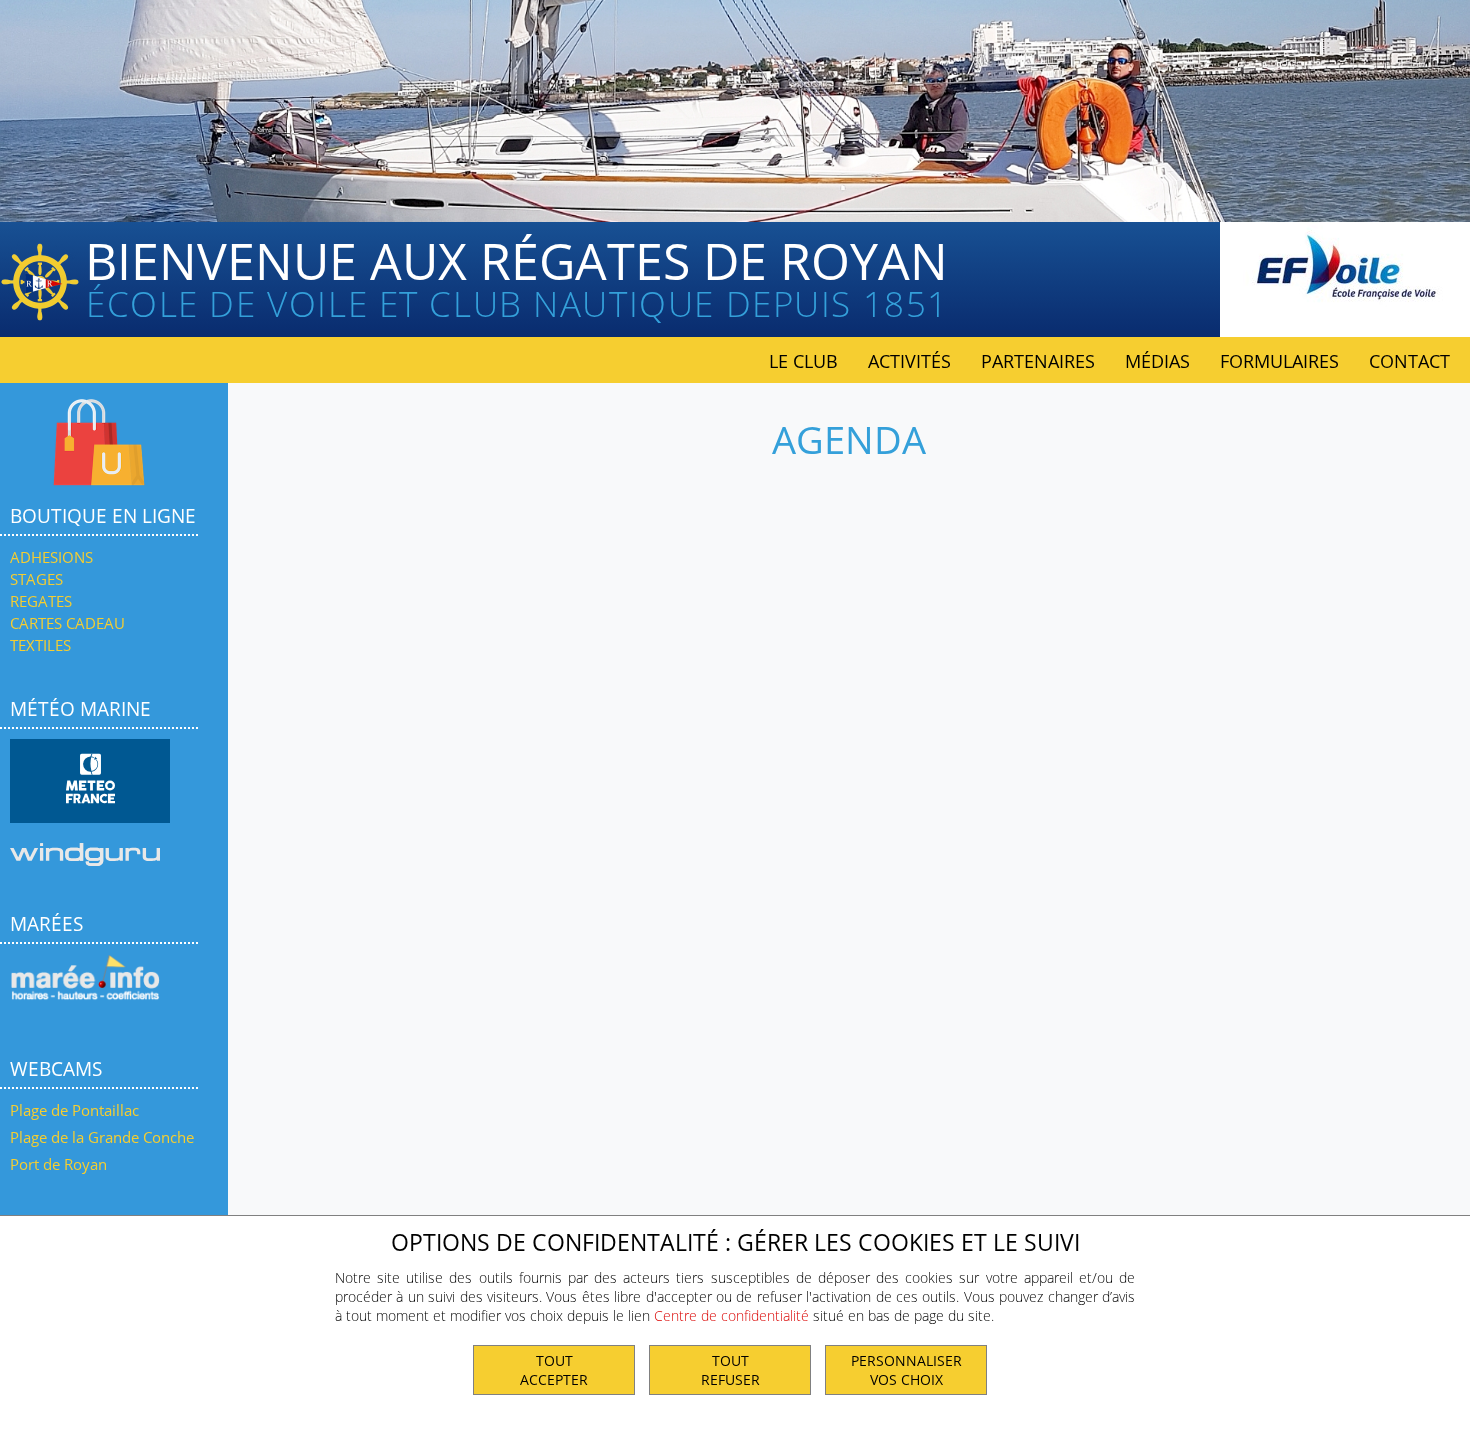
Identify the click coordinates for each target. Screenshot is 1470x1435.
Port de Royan (58, 1164)
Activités (909, 361)
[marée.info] (85, 1005)
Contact (1409, 361)
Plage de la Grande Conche (102, 1137)
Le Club (803, 361)
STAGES (36, 579)
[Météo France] (90, 780)
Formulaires (1279, 361)
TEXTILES (40, 645)
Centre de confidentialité (731, 1315)
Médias (1157, 361)
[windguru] (85, 860)
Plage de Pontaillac (74, 1110)
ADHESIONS (51, 557)
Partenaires (1038, 361)
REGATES (41, 601)
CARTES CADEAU (67, 623)
